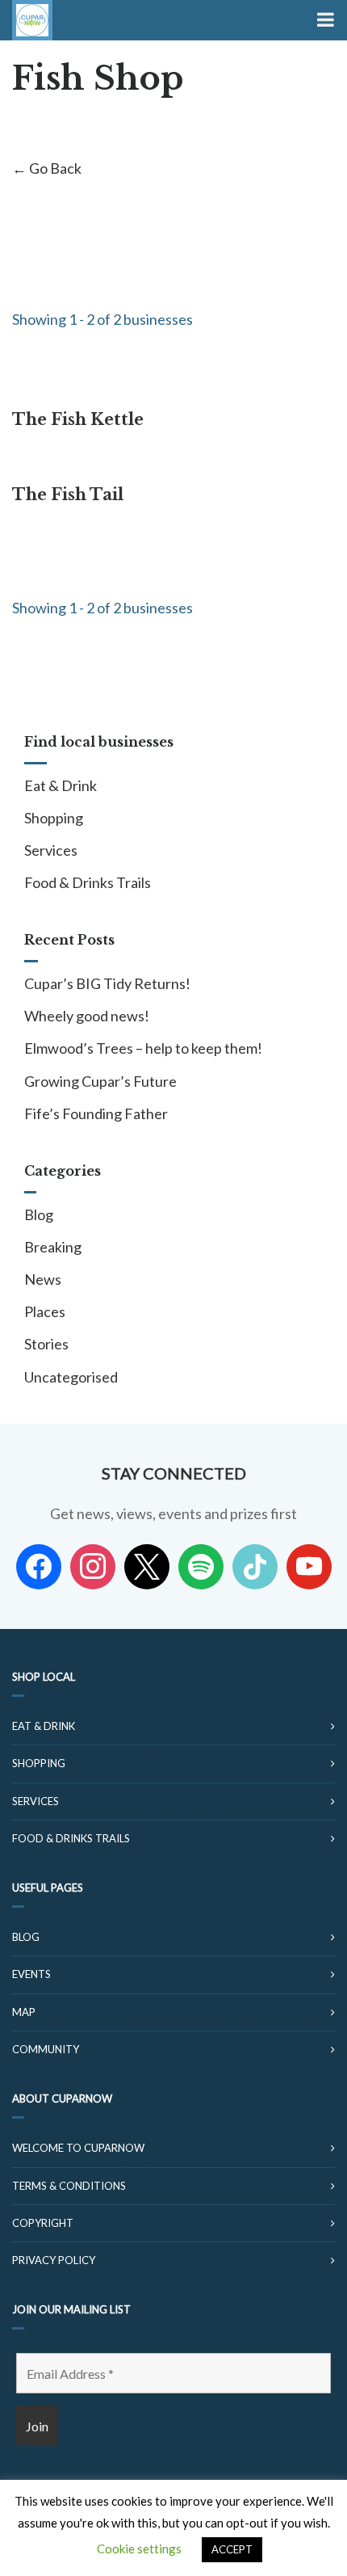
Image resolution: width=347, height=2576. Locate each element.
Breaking (53, 1247)
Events (31, 1974)
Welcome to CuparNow (78, 2148)
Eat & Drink (61, 785)
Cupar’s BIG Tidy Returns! (107, 983)
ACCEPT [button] (232, 2549)
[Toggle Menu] (324, 20)
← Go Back (47, 168)
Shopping (54, 818)
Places (45, 1311)
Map (24, 2012)
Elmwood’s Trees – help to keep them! (143, 1048)
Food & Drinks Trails (88, 882)
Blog (39, 1214)
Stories (46, 1344)
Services (51, 850)
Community (46, 2049)
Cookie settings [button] (139, 2549)
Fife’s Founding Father (96, 1113)
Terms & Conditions (69, 2186)
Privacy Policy (54, 2260)
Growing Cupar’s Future (100, 1081)
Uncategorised (71, 1377)
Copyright (43, 2223)
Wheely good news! (87, 1016)
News (43, 1279)
